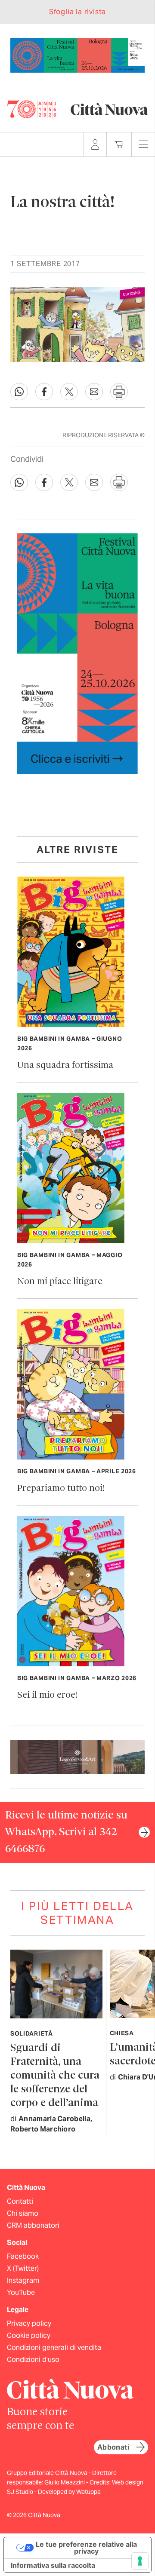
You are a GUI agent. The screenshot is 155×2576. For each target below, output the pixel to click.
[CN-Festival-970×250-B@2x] (77, 54)
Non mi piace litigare (60, 1282)
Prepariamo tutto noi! (61, 1489)
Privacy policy (29, 2323)
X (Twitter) (23, 2268)
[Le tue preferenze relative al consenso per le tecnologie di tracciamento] (140, 2561)
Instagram (23, 2280)
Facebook (23, 2256)
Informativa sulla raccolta (53, 2565)
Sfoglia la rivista (77, 12)
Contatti (20, 2201)
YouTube (21, 2292)
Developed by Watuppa (69, 2492)
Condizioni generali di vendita (54, 2348)
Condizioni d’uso (33, 2360)
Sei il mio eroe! (47, 1695)
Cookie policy (29, 2335)
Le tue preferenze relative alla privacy (86, 2548)
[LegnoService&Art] (77, 1756)
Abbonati (113, 2447)
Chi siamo (23, 2213)
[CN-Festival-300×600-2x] (77, 653)
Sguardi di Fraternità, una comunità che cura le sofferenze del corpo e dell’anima (55, 2076)
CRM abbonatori (33, 2225)
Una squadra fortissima (65, 1066)
